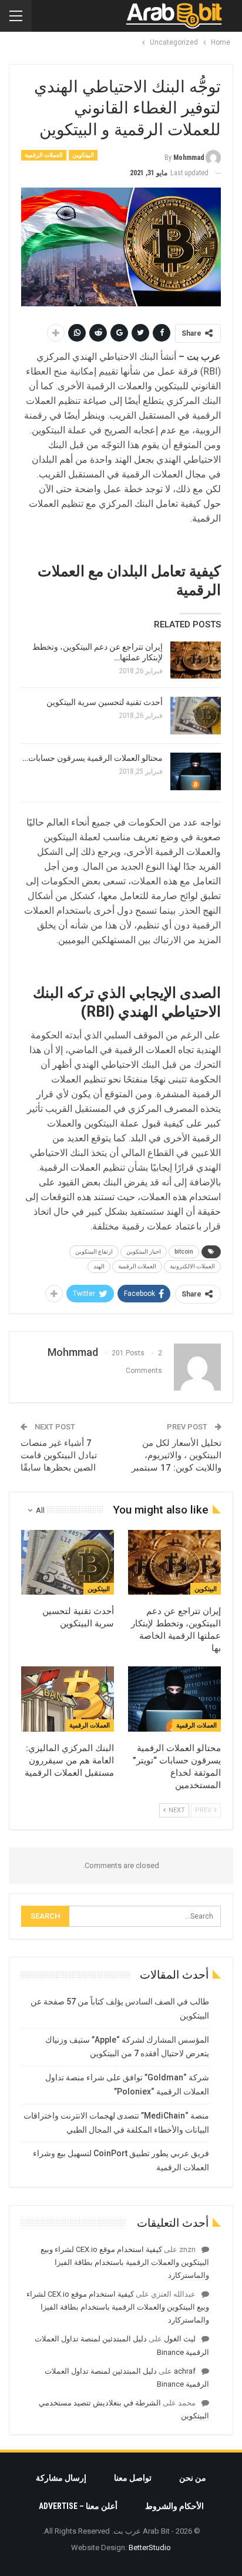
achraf (185, 2371)
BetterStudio (150, 2547)
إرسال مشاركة (61, 2478)
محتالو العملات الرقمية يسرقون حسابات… (93, 758)
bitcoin (184, 1252)
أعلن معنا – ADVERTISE (78, 2506)
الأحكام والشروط (174, 2506)
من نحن (193, 2478)
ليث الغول (180, 2339)
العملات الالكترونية (192, 1266)
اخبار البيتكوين (144, 1252)
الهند (99, 1266)
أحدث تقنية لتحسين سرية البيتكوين (105, 702)
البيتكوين (83, 155)
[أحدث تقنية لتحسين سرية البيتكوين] (196, 716)
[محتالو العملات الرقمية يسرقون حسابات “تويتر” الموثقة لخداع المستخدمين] (196, 771)
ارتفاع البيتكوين (94, 1252)
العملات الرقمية (44, 155)
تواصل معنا (133, 2478)
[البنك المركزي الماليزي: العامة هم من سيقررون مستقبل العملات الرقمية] (68, 1699)
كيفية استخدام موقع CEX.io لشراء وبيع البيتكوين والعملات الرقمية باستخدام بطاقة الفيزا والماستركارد (125, 2262)
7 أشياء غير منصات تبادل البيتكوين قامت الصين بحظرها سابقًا (59, 1455)
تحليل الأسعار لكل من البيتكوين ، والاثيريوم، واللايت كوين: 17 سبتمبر (177, 1455)
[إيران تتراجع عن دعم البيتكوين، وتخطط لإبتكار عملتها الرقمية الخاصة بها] (196, 660)
